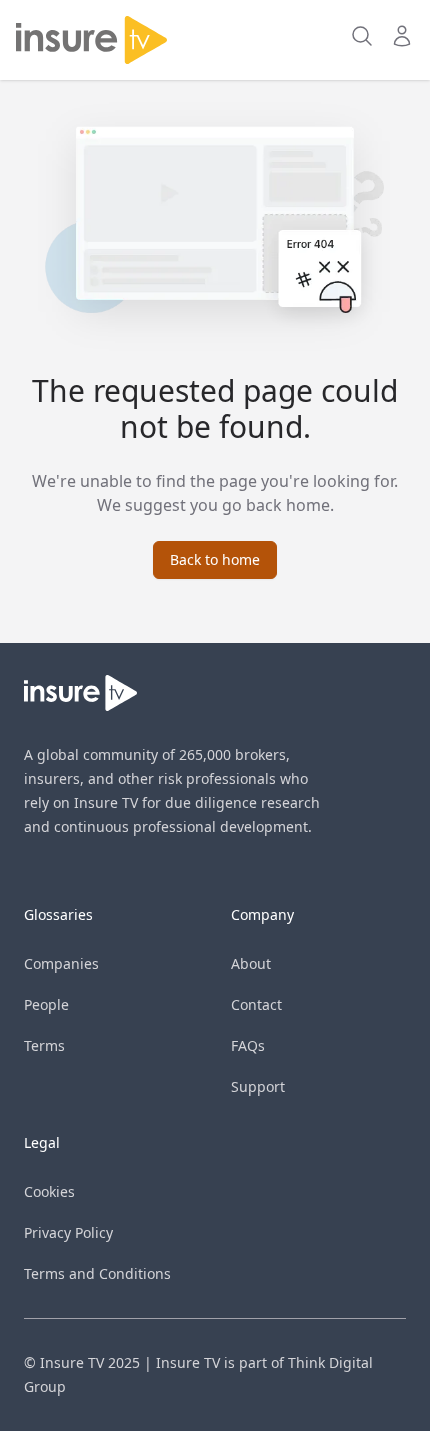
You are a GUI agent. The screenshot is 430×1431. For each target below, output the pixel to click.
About (251, 963)
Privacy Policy (68, 1232)
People (46, 1004)
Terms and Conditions (97, 1273)
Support (258, 1086)
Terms (44, 1045)
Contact (256, 1004)
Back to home (215, 559)
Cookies (49, 1191)
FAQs (248, 1045)
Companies (61, 963)
